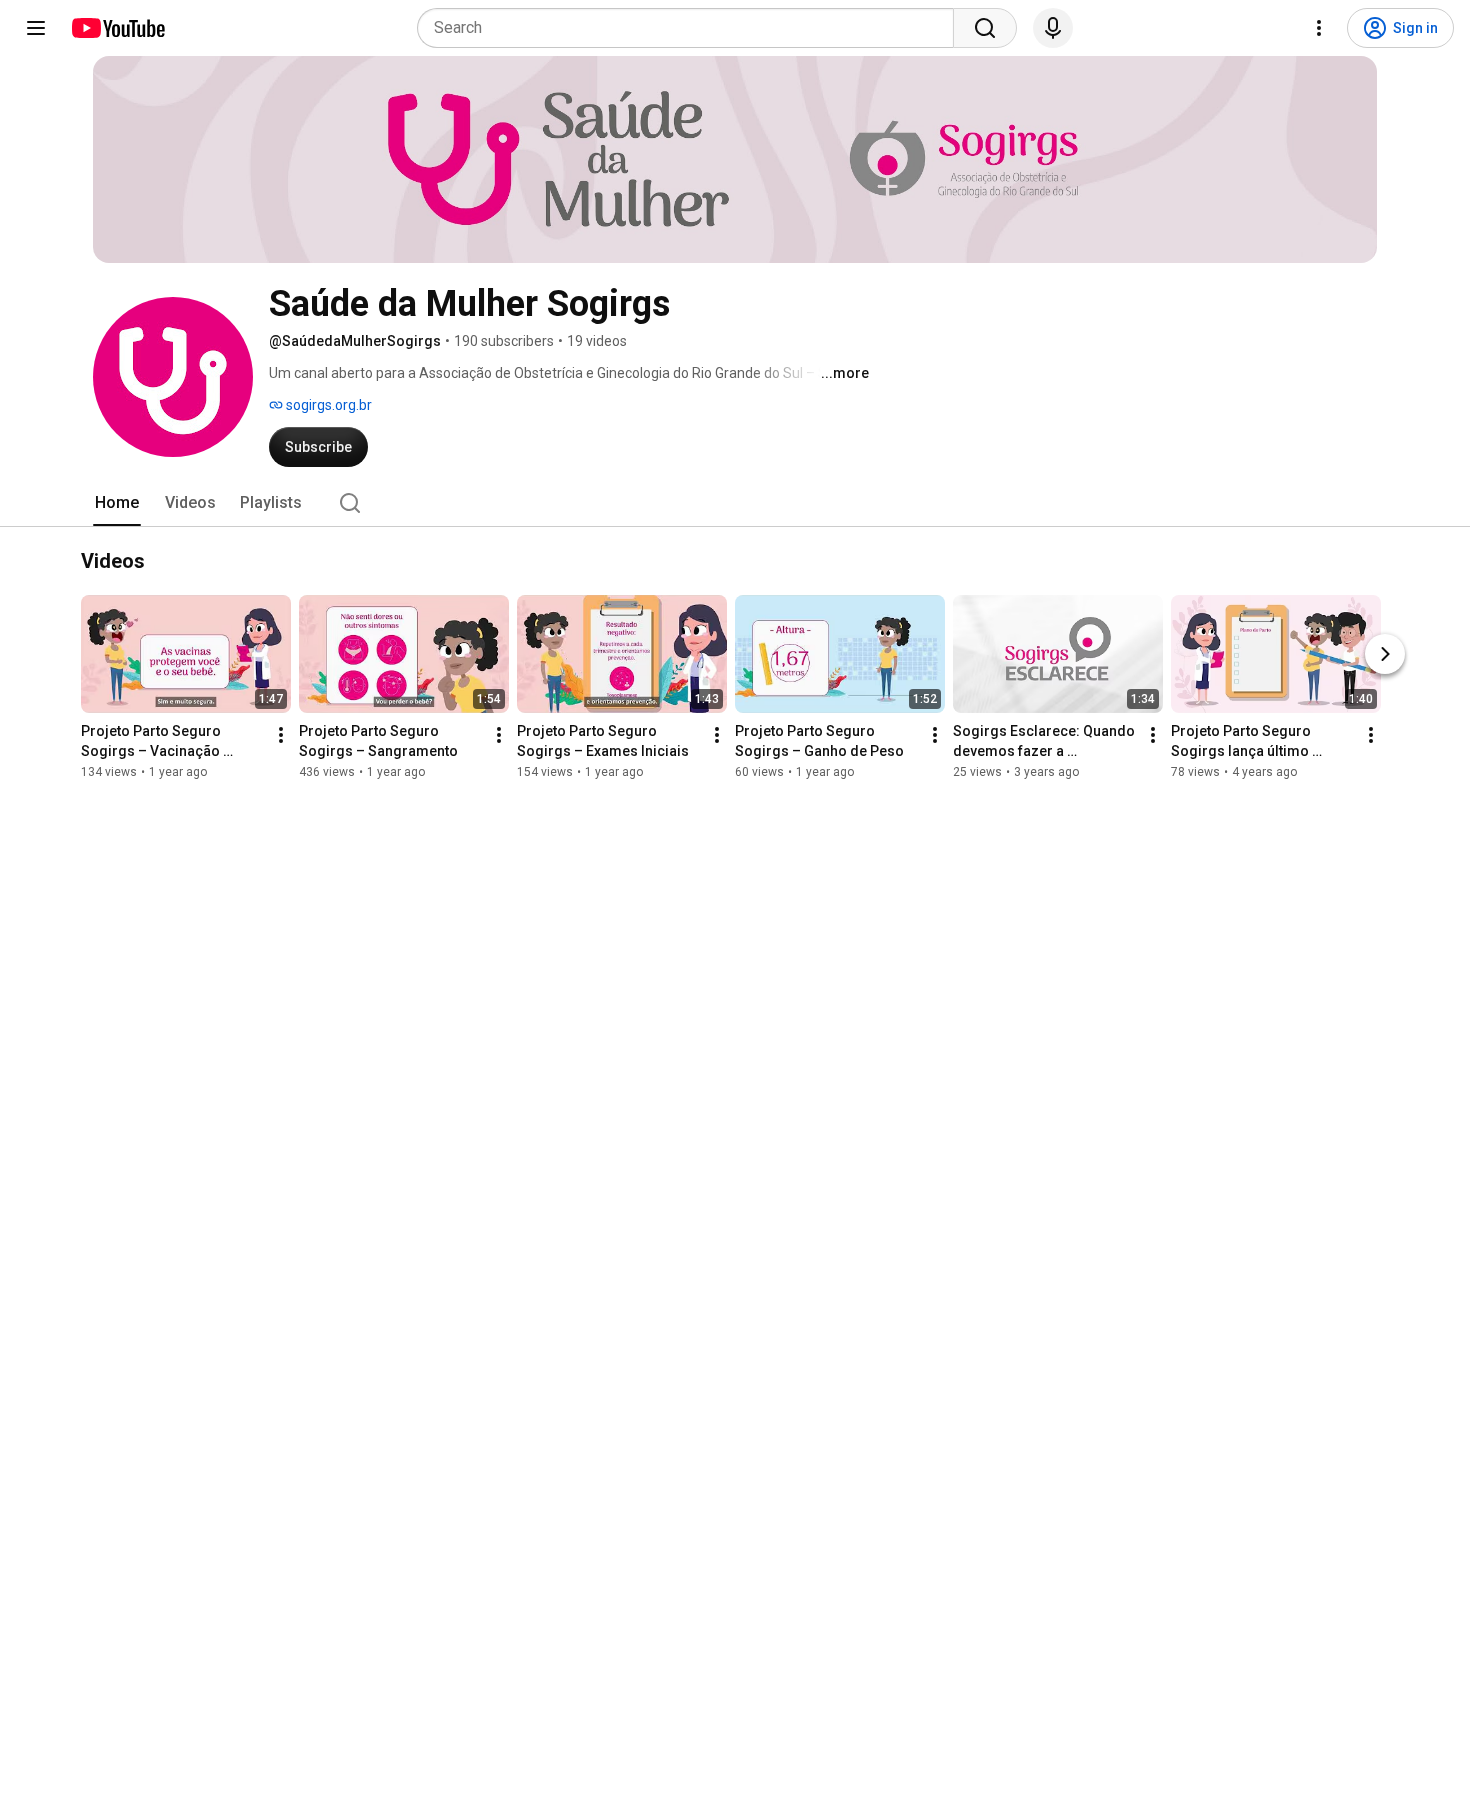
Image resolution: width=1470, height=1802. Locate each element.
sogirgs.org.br (327, 405)
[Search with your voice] (1053, 28)
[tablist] (735, 503)
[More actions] (281, 735)
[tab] (117, 503)
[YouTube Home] (117, 28)
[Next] (1385, 654)
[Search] (985, 28)
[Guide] (36, 28)
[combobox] (691, 28)
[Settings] (1319, 28)
